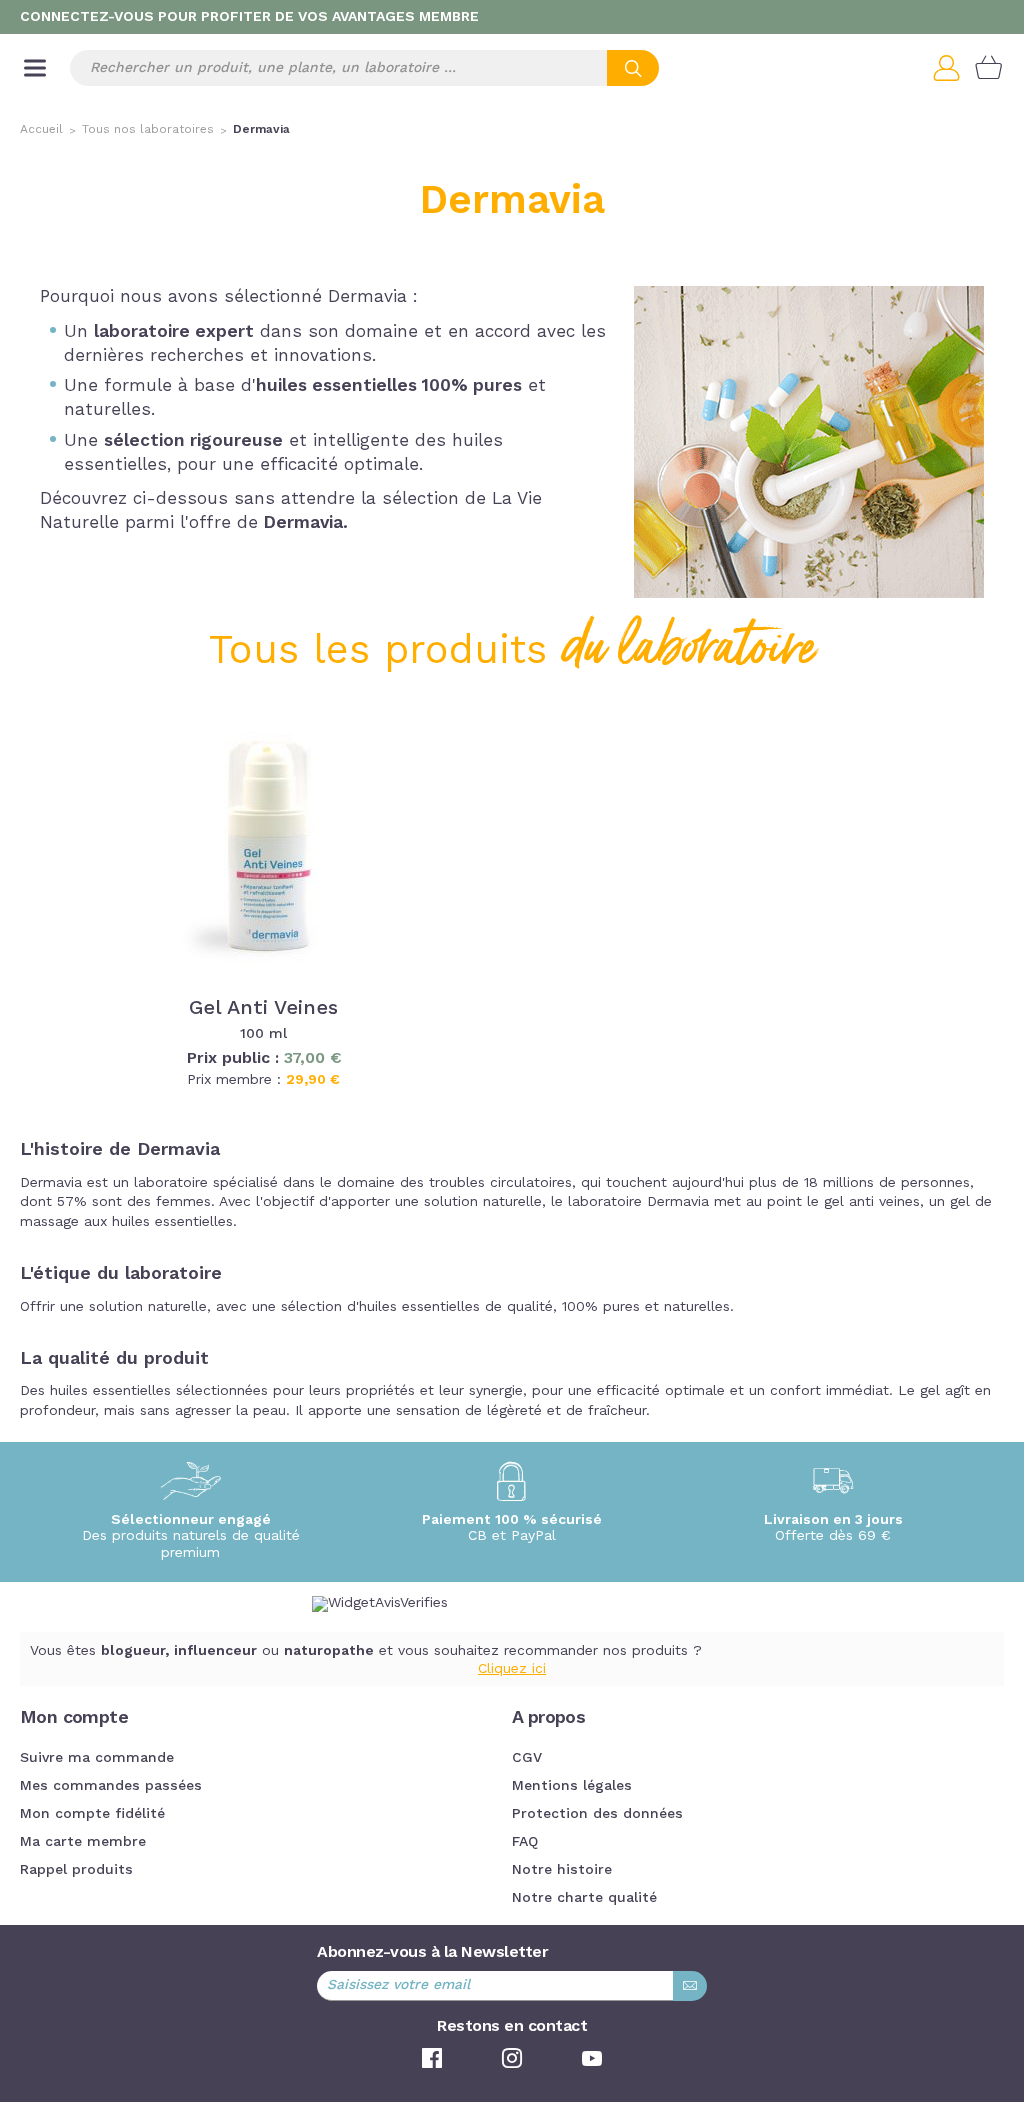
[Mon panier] (989, 68)
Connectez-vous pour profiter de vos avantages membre (249, 17)
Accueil (41, 130)
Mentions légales (572, 1786)
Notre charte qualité (584, 1898)
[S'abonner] (690, 1986)
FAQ (525, 1842)
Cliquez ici (512, 1669)
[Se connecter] (954, 68)
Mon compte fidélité (92, 1814)
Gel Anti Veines (263, 1009)
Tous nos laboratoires (148, 130)
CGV (527, 1758)
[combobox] (364, 68)
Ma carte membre (83, 1842)
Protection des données (597, 1814)
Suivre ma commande (97, 1758)
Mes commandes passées (111, 1786)
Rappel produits (76, 1870)
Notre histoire (562, 1870)
